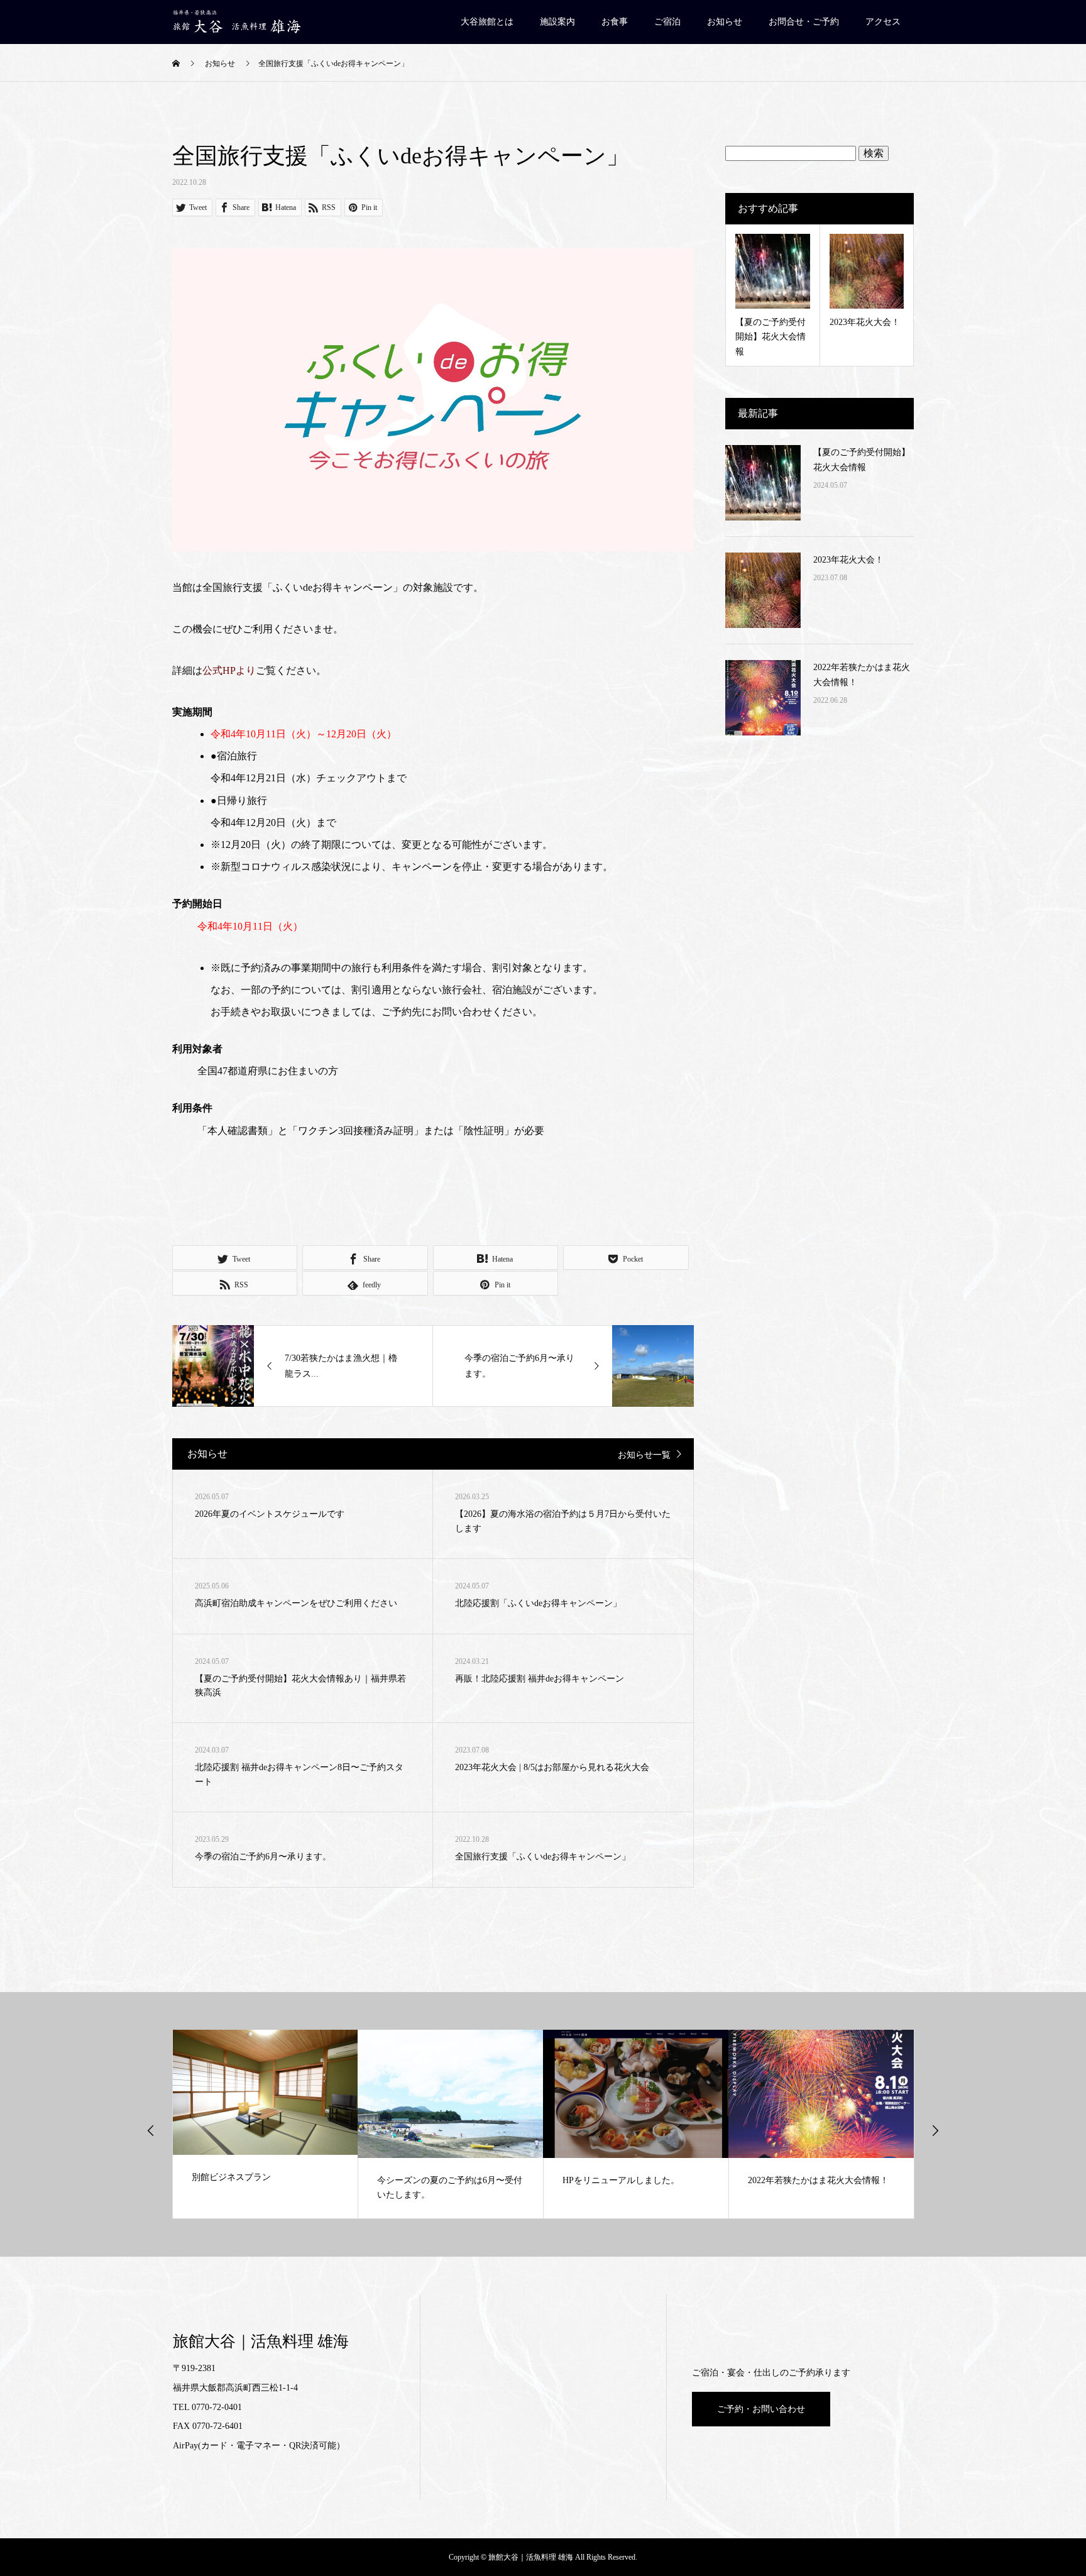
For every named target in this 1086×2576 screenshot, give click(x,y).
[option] (266, 2124)
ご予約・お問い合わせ (761, 2409)
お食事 (615, 22)
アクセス (883, 22)
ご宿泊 (667, 22)
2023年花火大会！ (848, 560)
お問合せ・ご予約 (804, 22)
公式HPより (229, 670)
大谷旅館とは (487, 22)
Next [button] (935, 2130)
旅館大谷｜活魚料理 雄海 (261, 2341)
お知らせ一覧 (644, 1455)
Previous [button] (151, 2130)
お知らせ (725, 22)
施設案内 (557, 22)
